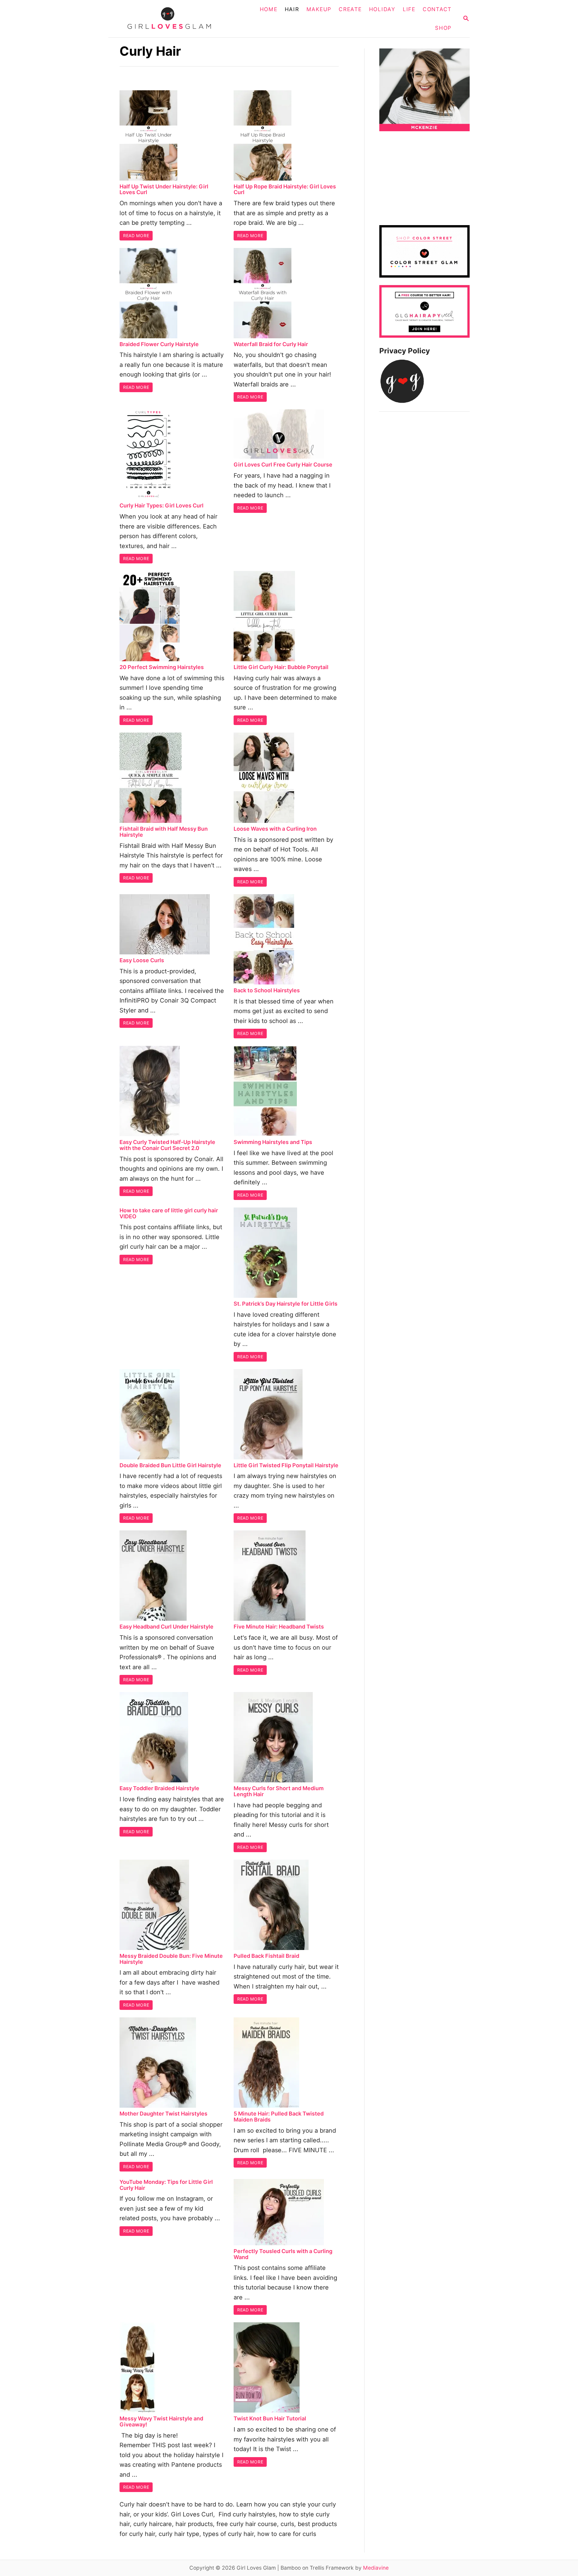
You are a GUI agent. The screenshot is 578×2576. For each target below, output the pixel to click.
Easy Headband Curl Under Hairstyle (166, 1627)
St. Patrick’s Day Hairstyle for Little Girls (286, 1304)
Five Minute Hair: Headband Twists (279, 1627)
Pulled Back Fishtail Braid (266, 1956)
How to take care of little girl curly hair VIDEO (169, 1213)
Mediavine (376, 2568)
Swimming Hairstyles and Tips (273, 1142)
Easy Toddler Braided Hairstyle (159, 1788)
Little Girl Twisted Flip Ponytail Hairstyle (286, 1465)
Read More (136, 236)
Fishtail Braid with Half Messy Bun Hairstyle (164, 832)
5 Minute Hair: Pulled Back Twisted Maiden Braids (279, 2117)
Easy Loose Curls (142, 960)
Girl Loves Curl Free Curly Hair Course (283, 465)
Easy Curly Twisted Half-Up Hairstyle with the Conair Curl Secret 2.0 (167, 1145)
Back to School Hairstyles (267, 990)
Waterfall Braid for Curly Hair (271, 344)
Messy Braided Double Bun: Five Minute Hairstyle (171, 1959)
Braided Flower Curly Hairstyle (159, 344)
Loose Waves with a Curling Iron (275, 829)
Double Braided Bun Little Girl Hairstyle (170, 1465)
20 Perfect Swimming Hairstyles (162, 667)
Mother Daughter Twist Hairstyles (163, 2114)
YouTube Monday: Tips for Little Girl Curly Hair (166, 2185)
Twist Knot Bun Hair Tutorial (270, 2418)
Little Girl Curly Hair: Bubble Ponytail (281, 667)
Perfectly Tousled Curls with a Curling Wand (283, 2254)
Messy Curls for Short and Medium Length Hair (279, 1791)
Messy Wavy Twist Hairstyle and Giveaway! (161, 2421)
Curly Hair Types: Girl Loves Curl (162, 505)
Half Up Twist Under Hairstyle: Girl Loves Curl (164, 189)
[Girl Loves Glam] (173, 19)
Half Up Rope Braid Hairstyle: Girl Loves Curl (285, 189)
